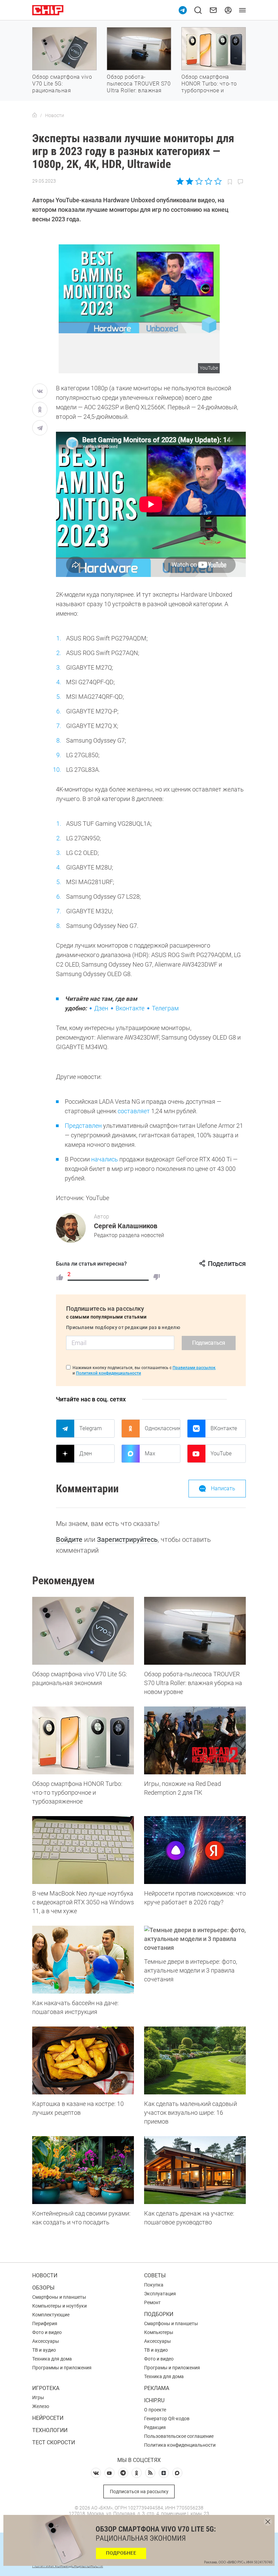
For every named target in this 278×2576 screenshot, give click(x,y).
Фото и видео (47, 2332)
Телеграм (165, 1008)
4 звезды (208, 181)
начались (105, 1159)
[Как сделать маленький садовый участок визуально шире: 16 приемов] (195, 2060)
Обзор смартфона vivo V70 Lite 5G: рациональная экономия (62, 87)
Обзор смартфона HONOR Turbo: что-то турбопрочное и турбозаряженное (209, 87)
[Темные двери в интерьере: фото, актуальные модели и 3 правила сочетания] (195, 1939)
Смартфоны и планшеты (59, 2297)
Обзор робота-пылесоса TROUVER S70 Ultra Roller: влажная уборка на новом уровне (139, 90)
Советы (155, 2275)
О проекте (155, 2410)
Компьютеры (159, 2332)
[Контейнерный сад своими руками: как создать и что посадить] (83, 2170)
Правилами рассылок (194, 1368)
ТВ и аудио (44, 2350)
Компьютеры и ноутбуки (59, 2306)
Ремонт (152, 2302)
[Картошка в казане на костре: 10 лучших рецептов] (83, 2060)
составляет (134, 1111)
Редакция (155, 2427)
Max (150, 1453)
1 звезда (181, 181)
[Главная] (35, 115)
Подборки (159, 2314)
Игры (38, 2397)
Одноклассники (162, 1428)
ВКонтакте (224, 1428)
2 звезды (190, 181)
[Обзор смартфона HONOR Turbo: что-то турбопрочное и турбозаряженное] (83, 1740)
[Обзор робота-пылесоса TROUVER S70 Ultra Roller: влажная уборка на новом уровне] (195, 1631)
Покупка (154, 2285)
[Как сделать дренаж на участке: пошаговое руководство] (195, 2170)
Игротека (46, 2388)
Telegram (91, 1428)
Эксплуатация (160, 2294)
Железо (41, 2406)
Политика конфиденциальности (180, 2445)
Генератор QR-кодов (167, 2419)
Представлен (83, 1126)
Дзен (101, 1008)
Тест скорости (54, 2442)
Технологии (50, 2430)
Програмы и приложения (172, 2368)
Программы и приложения (62, 2368)
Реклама (157, 2388)
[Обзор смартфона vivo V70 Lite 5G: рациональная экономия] (83, 1631)
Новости (45, 2275)
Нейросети (48, 2418)
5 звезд (217, 181)
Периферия (45, 2323)
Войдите (69, 1539)
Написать (223, 1488)
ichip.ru (154, 2400)
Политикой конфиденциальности (108, 1373)
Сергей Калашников (126, 1226)
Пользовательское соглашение (179, 2436)
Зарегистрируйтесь (127, 1539)
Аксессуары (46, 2341)
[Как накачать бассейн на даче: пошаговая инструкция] (83, 1960)
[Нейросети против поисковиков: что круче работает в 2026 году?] (195, 1850)
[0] (157, 1277)
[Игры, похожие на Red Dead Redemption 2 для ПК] (195, 1740)
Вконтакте (130, 1008)
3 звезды (199, 181)
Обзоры (43, 2288)
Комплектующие (51, 2315)
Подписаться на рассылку (139, 2491)
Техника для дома (52, 2359)
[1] (60, 1277)
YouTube (221, 1453)
